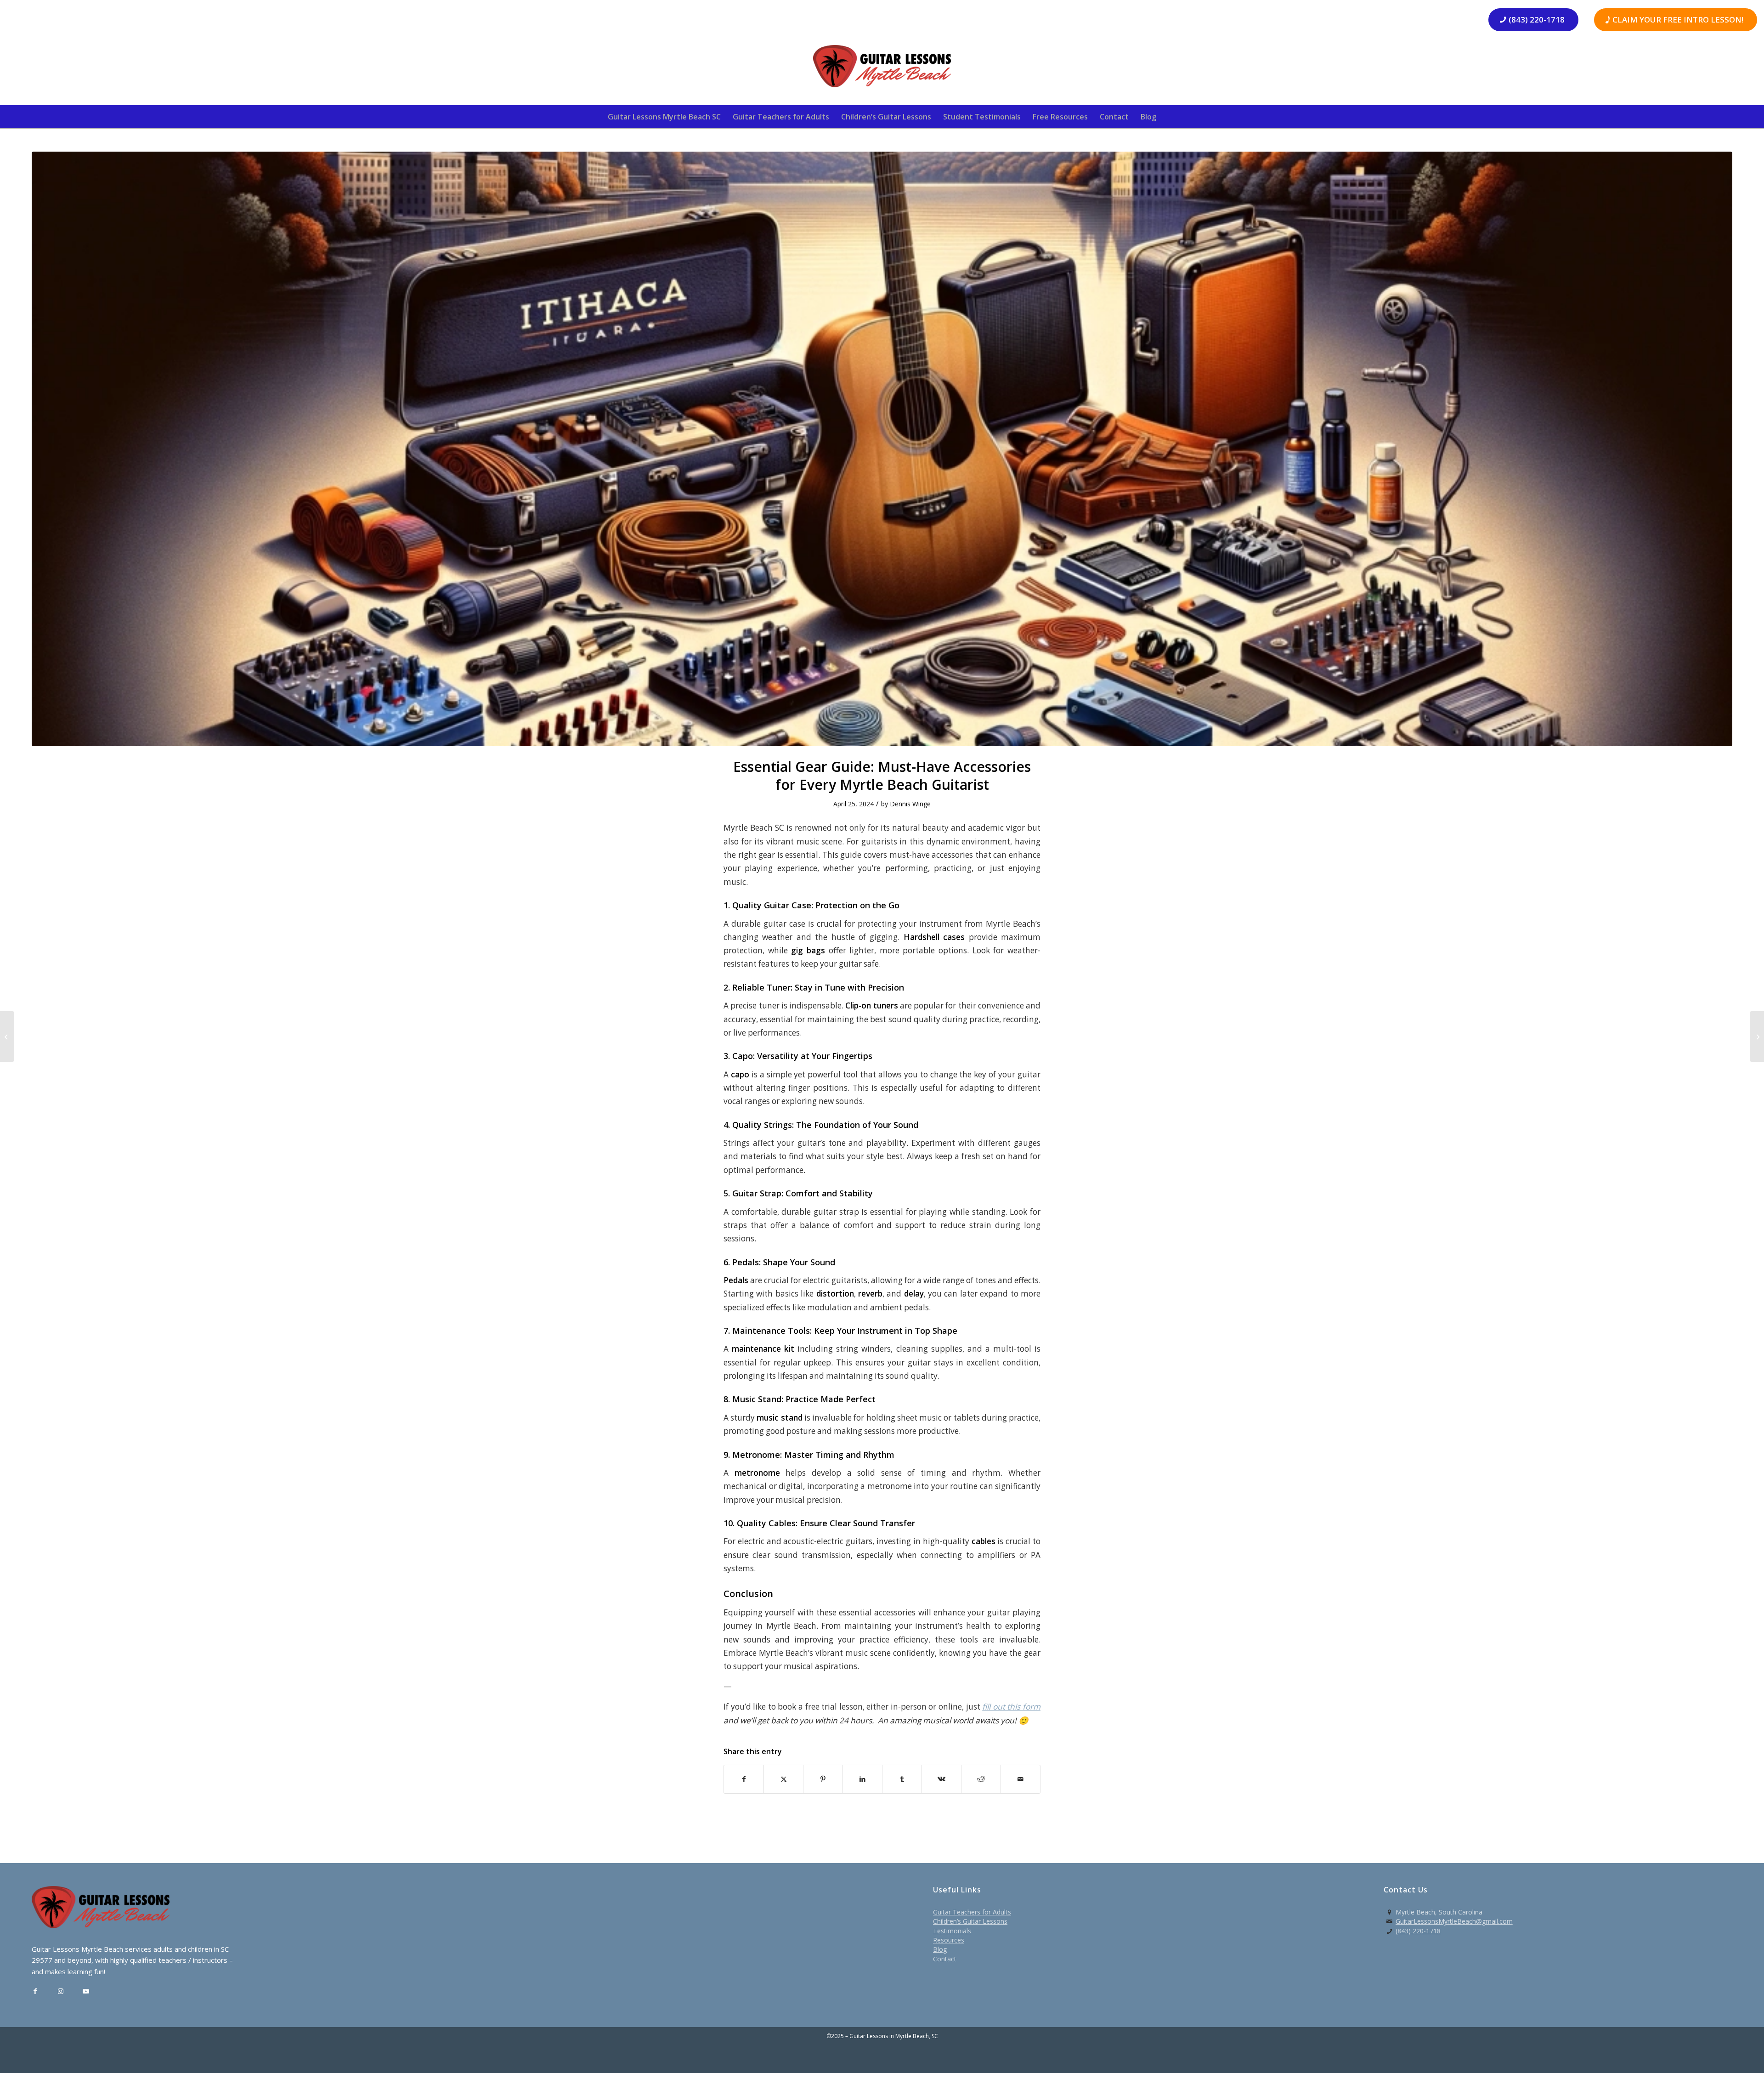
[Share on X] (783, 1779)
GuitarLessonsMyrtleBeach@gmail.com (1454, 1921)
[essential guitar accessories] (882, 449)
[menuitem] (664, 117)
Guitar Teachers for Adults (972, 1912)
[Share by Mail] (1021, 1779)
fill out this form (1011, 1707)
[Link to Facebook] (35, 1991)
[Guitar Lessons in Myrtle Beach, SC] (882, 69)
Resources (949, 1940)
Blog (940, 1949)
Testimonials (952, 1931)
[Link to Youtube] (86, 1991)
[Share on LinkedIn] (862, 1779)
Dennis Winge (910, 804)
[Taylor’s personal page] (7, 1036)
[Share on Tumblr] (902, 1779)
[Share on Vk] (941, 1779)
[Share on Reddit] (981, 1779)
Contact (945, 1959)
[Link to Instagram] (60, 1991)
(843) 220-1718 (1418, 1931)
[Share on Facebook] (744, 1779)
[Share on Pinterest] (823, 1779)
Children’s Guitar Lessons (970, 1921)
